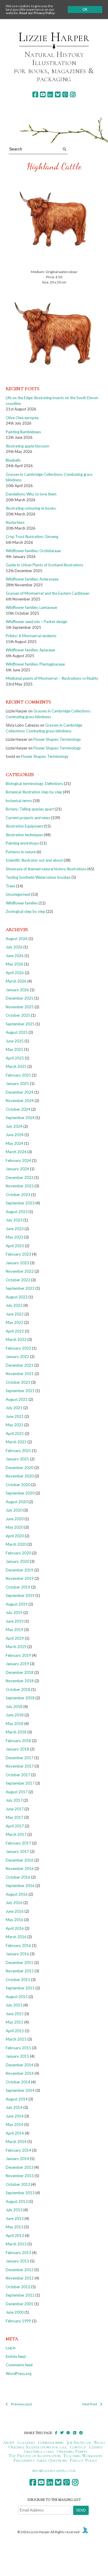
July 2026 (14, 947)
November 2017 (20, 1766)
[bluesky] (58, 94)
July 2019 (14, 1613)
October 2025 (18, 1015)
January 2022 (17, 1357)
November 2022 (20, 1271)
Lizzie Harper (54, 37)
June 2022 (15, 1314)
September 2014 (20, 2090)
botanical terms (19, 801)
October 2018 (18, 1689)
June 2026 (15, 956)
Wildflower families (22, 903)
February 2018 (18, 1741)
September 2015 (20, 1988)
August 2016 (17, 1894)
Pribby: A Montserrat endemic (31, 636)
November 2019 (20, 1578)
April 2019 (15, 1638)
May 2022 (15, 1322)
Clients (96, 2447)
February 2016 (18, 1945)
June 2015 (15, 2014)
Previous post (21, 2404)
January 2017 (17, 1851)
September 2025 (20, 1024)
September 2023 (20, 1203)
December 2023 (20, 1178)
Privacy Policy (83, 2460)
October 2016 (18, 1877)
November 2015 (20, 1971)
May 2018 (15, 1724)
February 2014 (18, 2150)
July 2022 (14, 1305)
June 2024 (15, 1135)
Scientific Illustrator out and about (34, 860)
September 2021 (20, 1391)
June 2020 (15, 1519)
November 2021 (20, 1374)
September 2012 (20, 2295)
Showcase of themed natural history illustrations (46, 869)
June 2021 (15, 1416)
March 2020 (16, 1544)
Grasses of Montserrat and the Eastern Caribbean (48, 593)
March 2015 (16, 2039)
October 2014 (18, 2082)
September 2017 (20, 1783)
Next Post (90, 2404)
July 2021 (14, 1408)
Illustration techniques (24, 835)
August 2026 (17, 939)
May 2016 (15, 1920)
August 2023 (17, 1212)
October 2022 (18, 1280)
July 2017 (14, 1800)
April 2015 (15, 2031)
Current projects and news (28, 818)
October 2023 (18, 1195)
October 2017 (18, 1775)
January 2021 (17, 1459)
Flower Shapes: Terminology (57, 739)
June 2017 (15, 1809)
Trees (11, 886)
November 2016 (20, 1869)
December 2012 (20, 2270)
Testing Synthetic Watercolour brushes (38, 877)
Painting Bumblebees (23, 432)
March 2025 (16, 1066)
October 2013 (18, 2184)
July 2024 (14, 1126)
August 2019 (17, 1604)
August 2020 (17, 1502)
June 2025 (15, 1041)
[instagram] (73, 94)
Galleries (26, 2442)
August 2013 (17, 2201)
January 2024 (17, 1169)
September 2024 (20, 1118)
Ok (85, 10)
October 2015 (18, 1980)
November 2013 (20, 2176)
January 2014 (17, 2159)
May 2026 (15, 964)
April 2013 (15, 2236)
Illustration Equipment (24, 826)
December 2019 (20, 1570)
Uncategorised (18, 894)
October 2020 (18, 1485)
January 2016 (17, 1954)
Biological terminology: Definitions (34, 784)
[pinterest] (65, 94)
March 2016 (16, 1937)
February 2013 (18, 2253)
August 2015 (17, 1997)
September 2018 (20, 1698)
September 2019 (20, 1595)
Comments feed (19, 2365)
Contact (78, 2447)
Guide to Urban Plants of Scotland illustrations (44, 565)
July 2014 (14, 2107)
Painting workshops (22, 843)
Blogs (100, 2442)
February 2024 (18, 1160)
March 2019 (16, 1647)
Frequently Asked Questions (40, 2460)
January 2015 (17, 2056)
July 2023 (14, 1220)
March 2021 (16, 1442)
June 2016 (15, 1911)
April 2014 (15, 2133)
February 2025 (18, 1075)
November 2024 (20, 1101)
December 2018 (20, 1672)
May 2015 (15, 2022)
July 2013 (14, 2210)
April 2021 (15, 1433)
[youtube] (43, 94)
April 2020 (15, 1536)
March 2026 (16, 981)
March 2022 (16, 1339)
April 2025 (15, 1058)
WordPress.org (19, 2374)
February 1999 (18, 2321)
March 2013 (16, 2244)
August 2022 (17, 1297)
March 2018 (16, 1732)
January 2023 (17, 1263)
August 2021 (17, 1399)
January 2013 (17, 2261)
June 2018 (15, 1715)
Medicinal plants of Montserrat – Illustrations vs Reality (52, 678)
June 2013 (15, 2218)
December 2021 (20, 1365)
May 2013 (15, 2227)
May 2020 (15, 1527)
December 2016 (20, 1860)
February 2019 (18, 1655)
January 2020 (17, 1561)
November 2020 (20, 1476)
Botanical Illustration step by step (34, 792)
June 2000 (15, 2312)
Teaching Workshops (83, 2456)
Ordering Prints (72, 2451)
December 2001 (20, 2304)
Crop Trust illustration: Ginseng (32, 537)
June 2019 (15, 1621)
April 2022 (15, 1331)
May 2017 (15, 1817)
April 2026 (15, 973)
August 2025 (17, 1032)
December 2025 (20, 998)
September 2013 (20, 2193)
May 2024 (15, 1143)
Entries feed (16, 2356)
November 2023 (20, 1186)
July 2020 (14, 1510)
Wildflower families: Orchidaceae (33, 551)
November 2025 (20, 1007)
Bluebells (13, 460)
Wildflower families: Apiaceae (30, 650)
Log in (11, 2348)
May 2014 (15, 2124)
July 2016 (14, 1903)
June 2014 (15, 2116)
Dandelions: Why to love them (31, 494)
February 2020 (18, 1553)
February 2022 (18, 1348)
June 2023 (15, 1229)
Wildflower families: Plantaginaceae (35, 664)
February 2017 (18, 1843)
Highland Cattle (54, 166)
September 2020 (20, 1493)
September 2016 (20, 1886)
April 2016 (15, 1928)
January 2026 (17, 990)
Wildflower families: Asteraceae (32, 579)
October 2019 (18, 1587)
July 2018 (14, 1707)
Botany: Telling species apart (30, 809)
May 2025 (15, 1049)
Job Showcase (79, 2442)
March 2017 (16, 1834)
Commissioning (51, 2442)
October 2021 (18, 1382)
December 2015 (20, 1963)
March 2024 (16, 1152)
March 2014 (16, 2142)
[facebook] (35, 94)
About (9, 2442)
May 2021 (15, 1425)
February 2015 (18, 2048)
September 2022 (20, 1288)
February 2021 (18, 1451)
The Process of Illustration (35, 2456)
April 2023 (15, 1246)
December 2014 (20, 2065)
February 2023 (18, 1254)
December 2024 (20, 1092)
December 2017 (20, 1758)
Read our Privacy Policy (37, 13)
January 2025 (17, 1084)
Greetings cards (39, 2451)
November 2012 (20, 2278)
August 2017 (17, 1792)
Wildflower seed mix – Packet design (36, 622)
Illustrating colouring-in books (31, 508)
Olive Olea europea (22, 418)
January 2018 (17, 1749)
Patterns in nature (21, 852)
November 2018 (20, 1681)
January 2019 (17, 1664)
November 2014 (20, 2073)
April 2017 (15, 1826)
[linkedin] (50, 94)
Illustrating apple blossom (28, 446)
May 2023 (15, 1237)
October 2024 (18, 1109)
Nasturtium (15, 522)
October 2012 (18, 2287)
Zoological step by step (25, 911)
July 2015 (14, 2005)
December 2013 (20, 2167)
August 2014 (17, 2099)
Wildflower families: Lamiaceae (31, 607)
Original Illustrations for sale (38, 2447)
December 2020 (20, 1468)
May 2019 (15, 1630)
